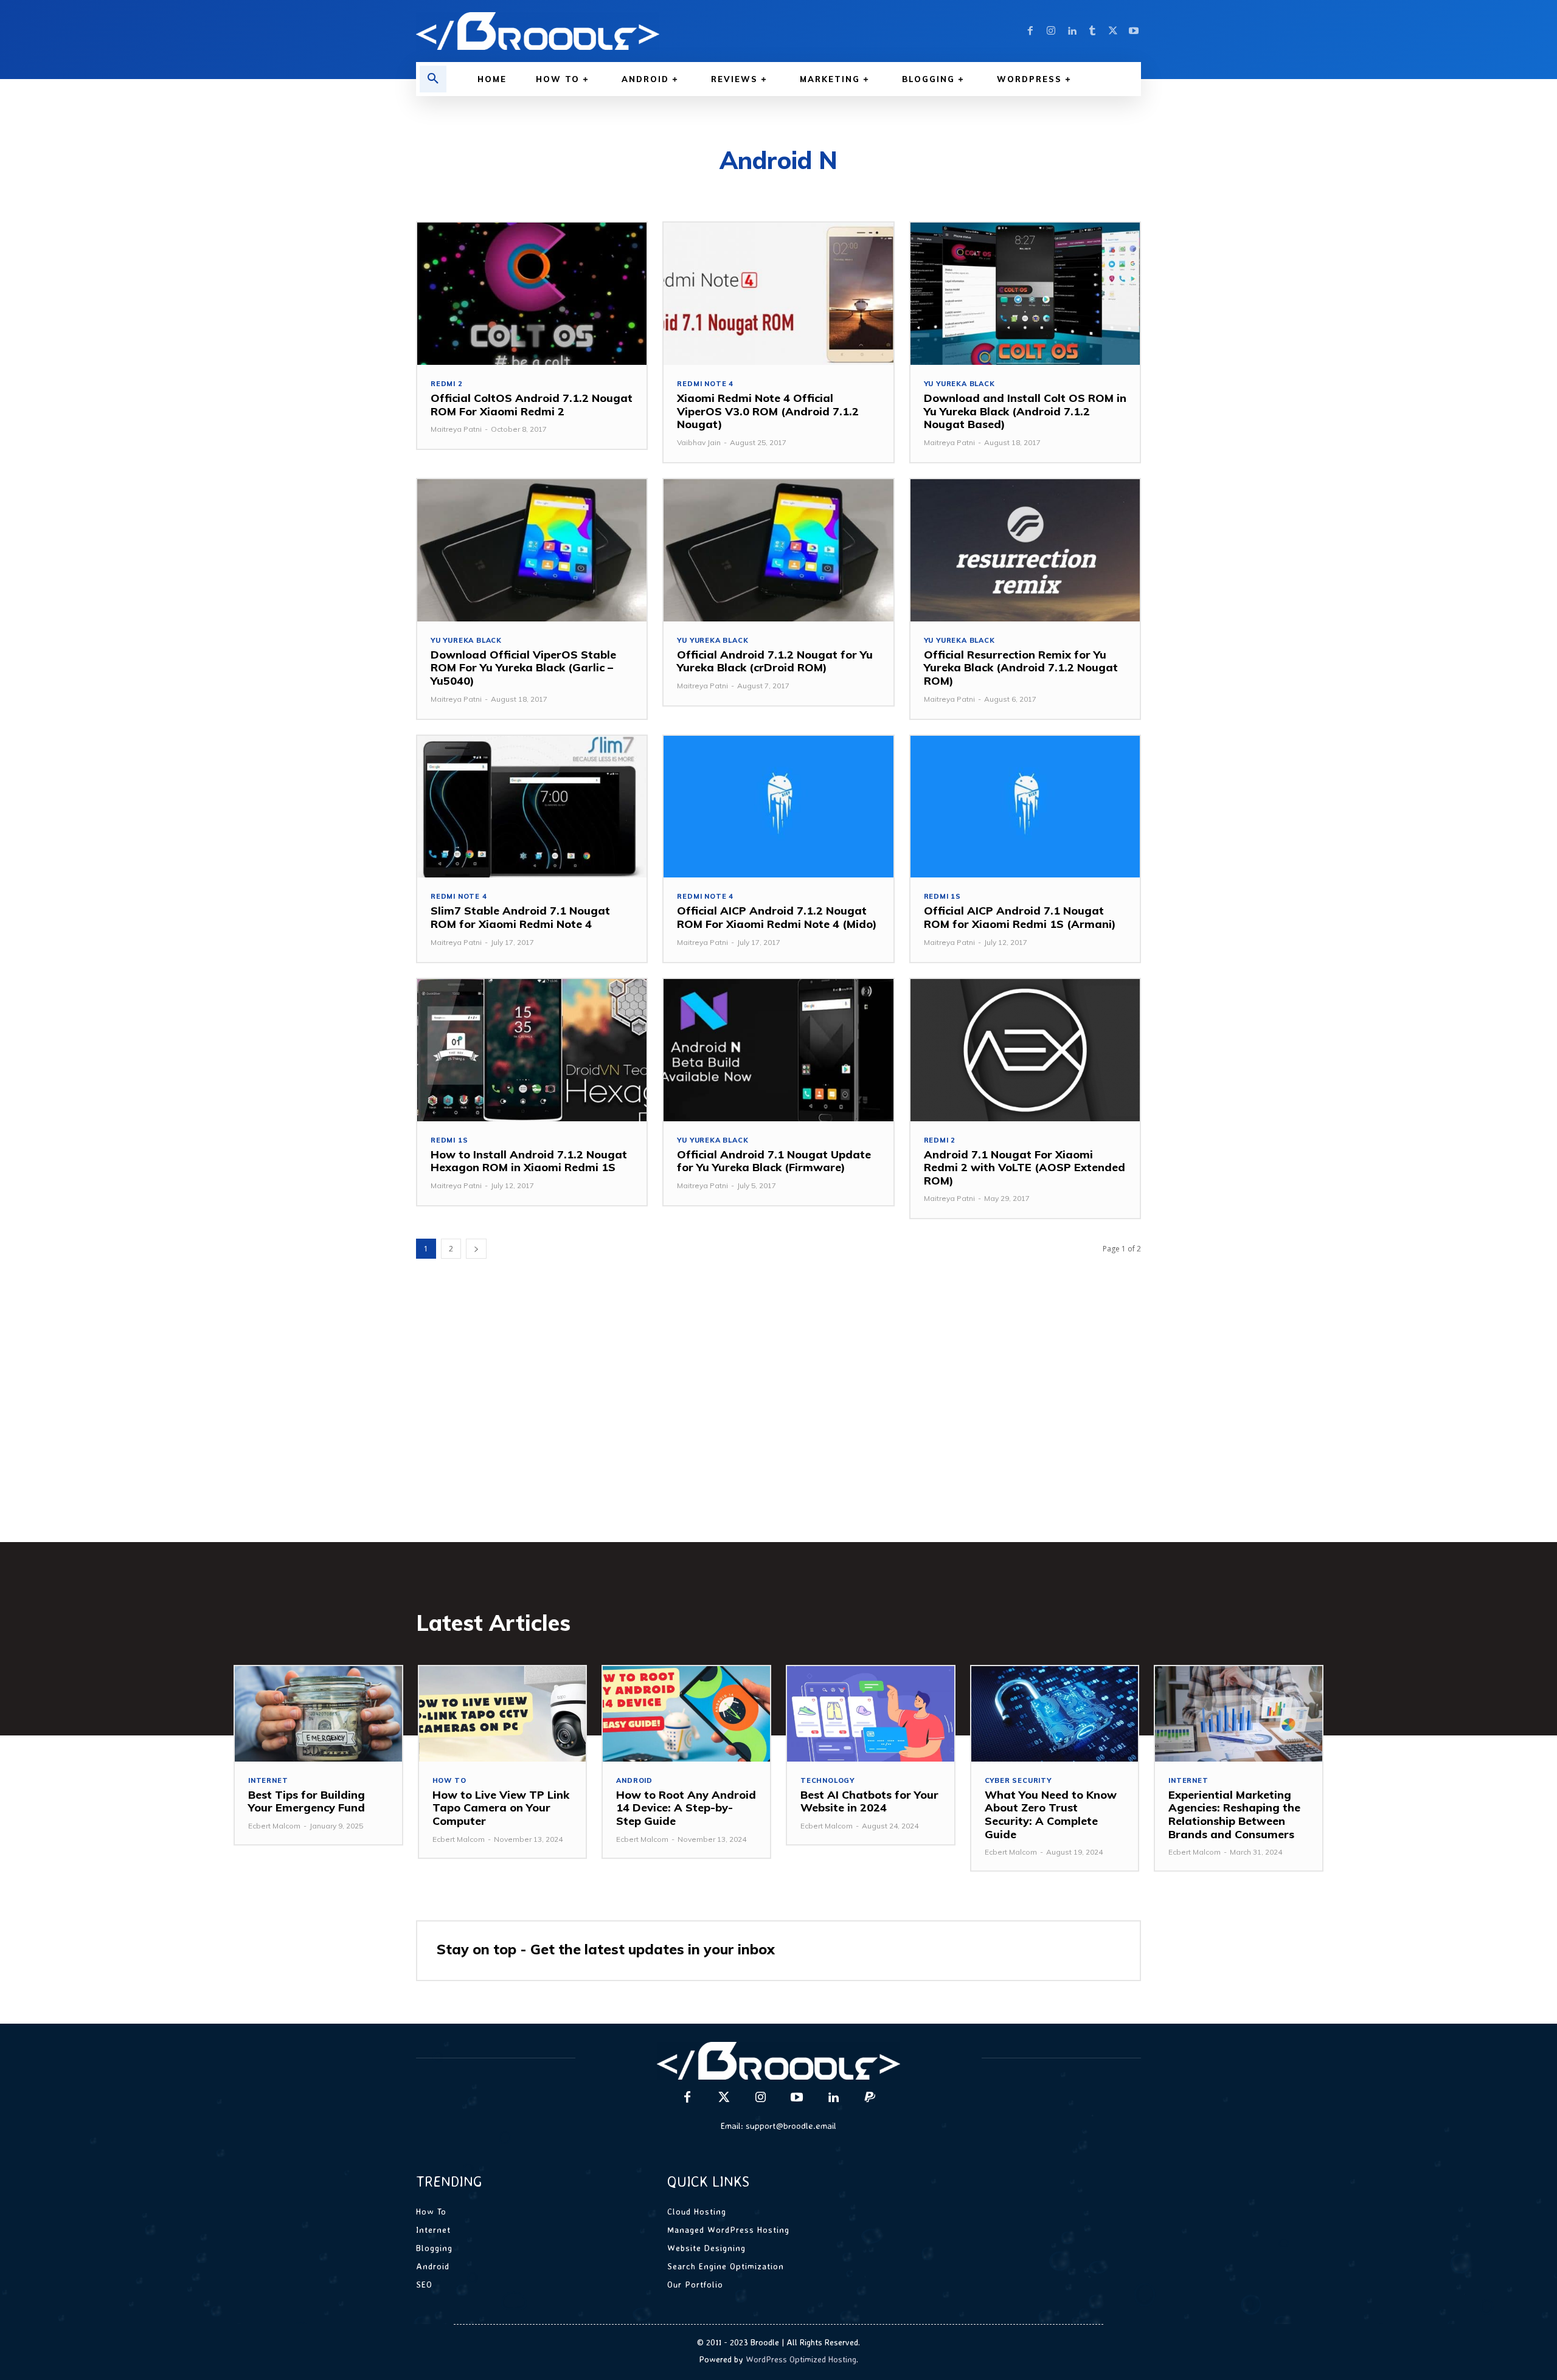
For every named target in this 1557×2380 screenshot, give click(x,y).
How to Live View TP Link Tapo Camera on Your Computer (501, 1808)
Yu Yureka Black (959, 384)
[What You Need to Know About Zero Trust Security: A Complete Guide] (1055, 1714)
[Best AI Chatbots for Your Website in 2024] (871, 1714)
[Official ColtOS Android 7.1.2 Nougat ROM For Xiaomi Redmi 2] (532, 294)
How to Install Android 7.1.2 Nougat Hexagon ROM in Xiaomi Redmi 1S (529, 1161)
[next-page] (476, 1249)
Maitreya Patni (456, 429)
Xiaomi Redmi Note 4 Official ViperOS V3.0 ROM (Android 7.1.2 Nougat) (768, 411)
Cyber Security (1018, 1781)
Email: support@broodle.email (778, 2126)
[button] (433, 79)
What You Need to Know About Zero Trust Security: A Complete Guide (1051, 1814)
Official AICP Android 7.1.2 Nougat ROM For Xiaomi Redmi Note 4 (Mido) (777, 917)
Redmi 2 (447, 384)
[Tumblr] (1092, 31)
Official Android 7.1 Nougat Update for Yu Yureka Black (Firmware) (774, 1161)
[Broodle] (590, 31)
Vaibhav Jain (699, 442)
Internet (268, 1781)
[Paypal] (870, 2098)
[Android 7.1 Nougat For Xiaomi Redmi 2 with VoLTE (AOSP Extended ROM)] (1025, 1050)
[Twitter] (1113, 31)
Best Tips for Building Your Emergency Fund (307, 1801)
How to (449, 1781)
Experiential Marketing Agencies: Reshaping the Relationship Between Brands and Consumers (1234, 1814)
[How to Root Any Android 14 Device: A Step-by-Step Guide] (686, 1714)
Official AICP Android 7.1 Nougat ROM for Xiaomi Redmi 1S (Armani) (1020, 917)
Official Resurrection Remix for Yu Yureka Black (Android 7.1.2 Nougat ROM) (1021, 668)
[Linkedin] (1072, 31)
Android (634, 1781)
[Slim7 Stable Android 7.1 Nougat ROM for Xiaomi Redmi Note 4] (532, 807)
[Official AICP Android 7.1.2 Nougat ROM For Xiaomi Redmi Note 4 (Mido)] (778, 807)
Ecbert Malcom (274, 1826)
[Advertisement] (778, 1420)
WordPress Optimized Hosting (801, 2359)
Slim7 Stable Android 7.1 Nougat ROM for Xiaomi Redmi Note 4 (520, 917)
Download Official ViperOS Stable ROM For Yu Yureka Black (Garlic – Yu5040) (523, 668)
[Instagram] (1051, 31)
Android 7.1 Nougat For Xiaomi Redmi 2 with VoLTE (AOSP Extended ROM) (1025, 1168)
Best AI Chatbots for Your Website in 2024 (869, 1801)
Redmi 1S (942, 897)
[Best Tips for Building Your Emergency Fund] (318, 1714)
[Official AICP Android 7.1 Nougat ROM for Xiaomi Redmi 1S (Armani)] (1025, 807)
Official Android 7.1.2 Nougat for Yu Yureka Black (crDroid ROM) (775, 661)
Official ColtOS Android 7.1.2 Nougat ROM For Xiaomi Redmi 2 (532, 405)
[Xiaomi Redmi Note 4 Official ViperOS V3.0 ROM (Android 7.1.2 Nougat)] (778, 294)
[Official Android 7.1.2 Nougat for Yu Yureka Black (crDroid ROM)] (778, 550)
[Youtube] (1134, 31)
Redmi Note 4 (705, 384)
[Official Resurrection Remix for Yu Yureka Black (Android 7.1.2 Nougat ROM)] (1025, 550)
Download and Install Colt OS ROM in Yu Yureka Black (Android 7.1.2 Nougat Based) (1025, 411)
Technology (827, 1781)
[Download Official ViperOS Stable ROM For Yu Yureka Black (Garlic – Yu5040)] (532, 550)
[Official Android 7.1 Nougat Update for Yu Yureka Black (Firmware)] (778, 1050)
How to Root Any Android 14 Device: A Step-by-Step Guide (686, 1808)
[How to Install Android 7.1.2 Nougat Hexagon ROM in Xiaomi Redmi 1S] (532, 1050)
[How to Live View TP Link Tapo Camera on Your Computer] (503, 1714)
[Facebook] (1030, 31)
